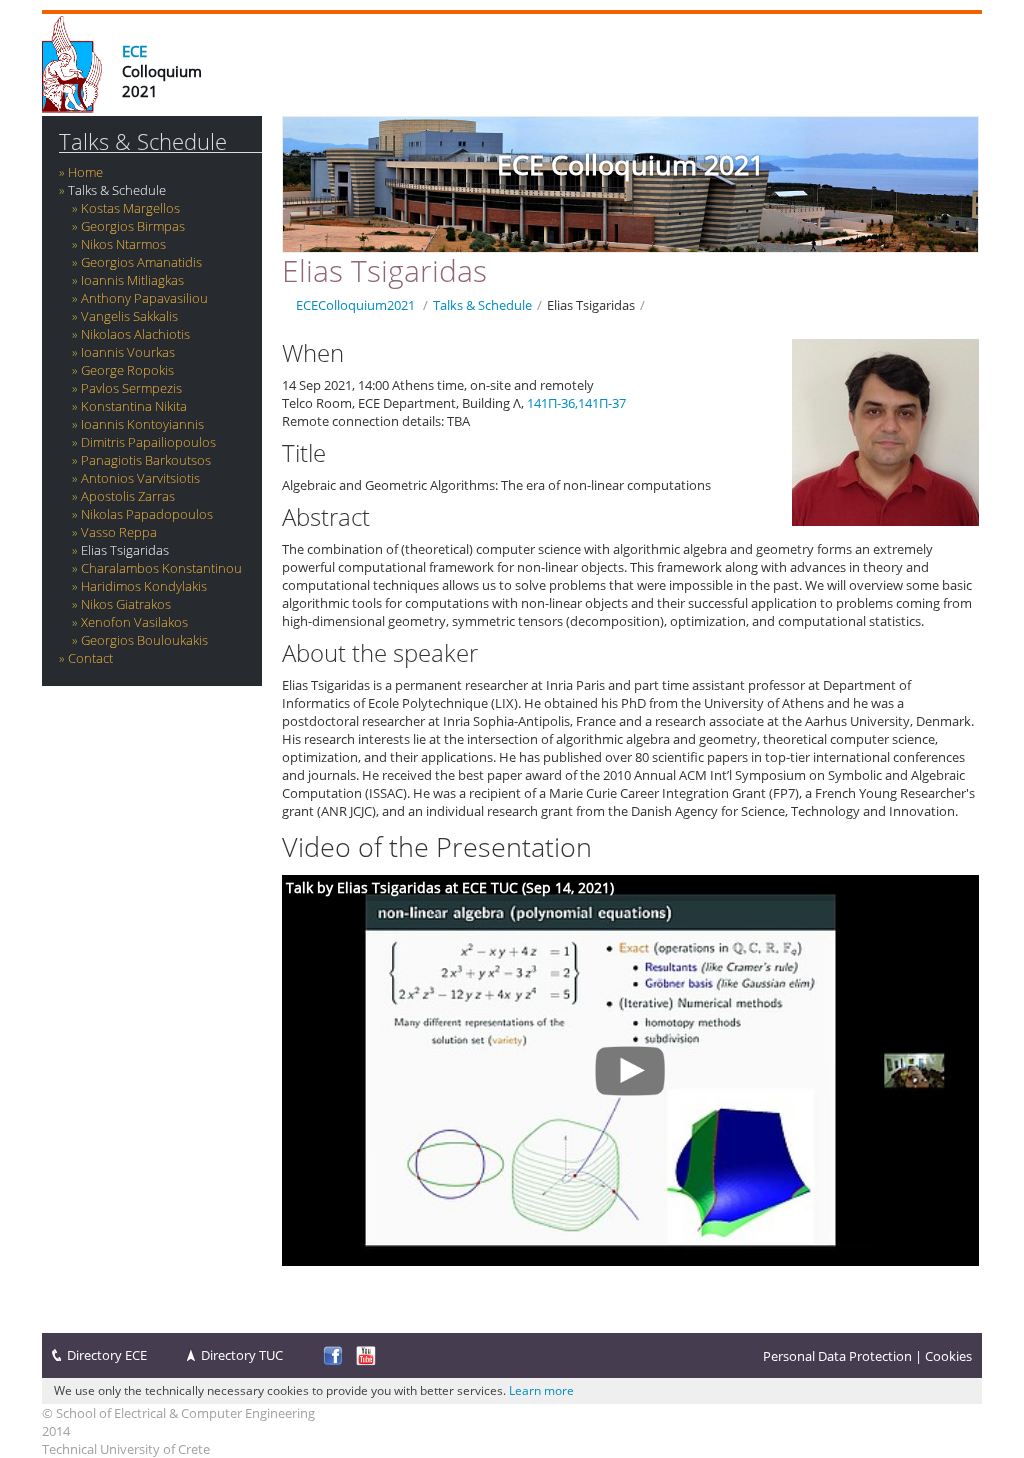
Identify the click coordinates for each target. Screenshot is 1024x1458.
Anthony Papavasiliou (144, 298)
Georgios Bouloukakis (144, 640)
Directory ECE (107, 1355)
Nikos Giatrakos (126, 604)
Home (85, 172)
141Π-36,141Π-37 (576, 403)
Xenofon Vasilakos (134, 622)
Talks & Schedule (143, 141)
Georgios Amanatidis (141, 262)
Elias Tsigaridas (125, 550)
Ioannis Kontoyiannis (142, 424)
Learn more (541, 1390)
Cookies (948, 1356)
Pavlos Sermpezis (131, 388)
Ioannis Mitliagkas (132, 280)
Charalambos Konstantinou (161, 568)
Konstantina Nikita (134, 406)
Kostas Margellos (130, 208)
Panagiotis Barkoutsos (146, 460)
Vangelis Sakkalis (129, 316)
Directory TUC (242, 1355)
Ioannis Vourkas (128, 352)
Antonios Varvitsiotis (140, 478)
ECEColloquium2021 (355, 305)
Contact (90, 658)
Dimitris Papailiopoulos (148, 442)
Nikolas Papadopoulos (147, 514)
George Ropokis (127, 370)
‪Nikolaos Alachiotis (135, 334)
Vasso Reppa (119, 532)
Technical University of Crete (126, 1449)
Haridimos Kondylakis (144, 586)
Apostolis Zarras (128, 496)
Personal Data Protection (837, 1356)
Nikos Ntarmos (123, 244)
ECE (134, 51)
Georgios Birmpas (133, 226)
